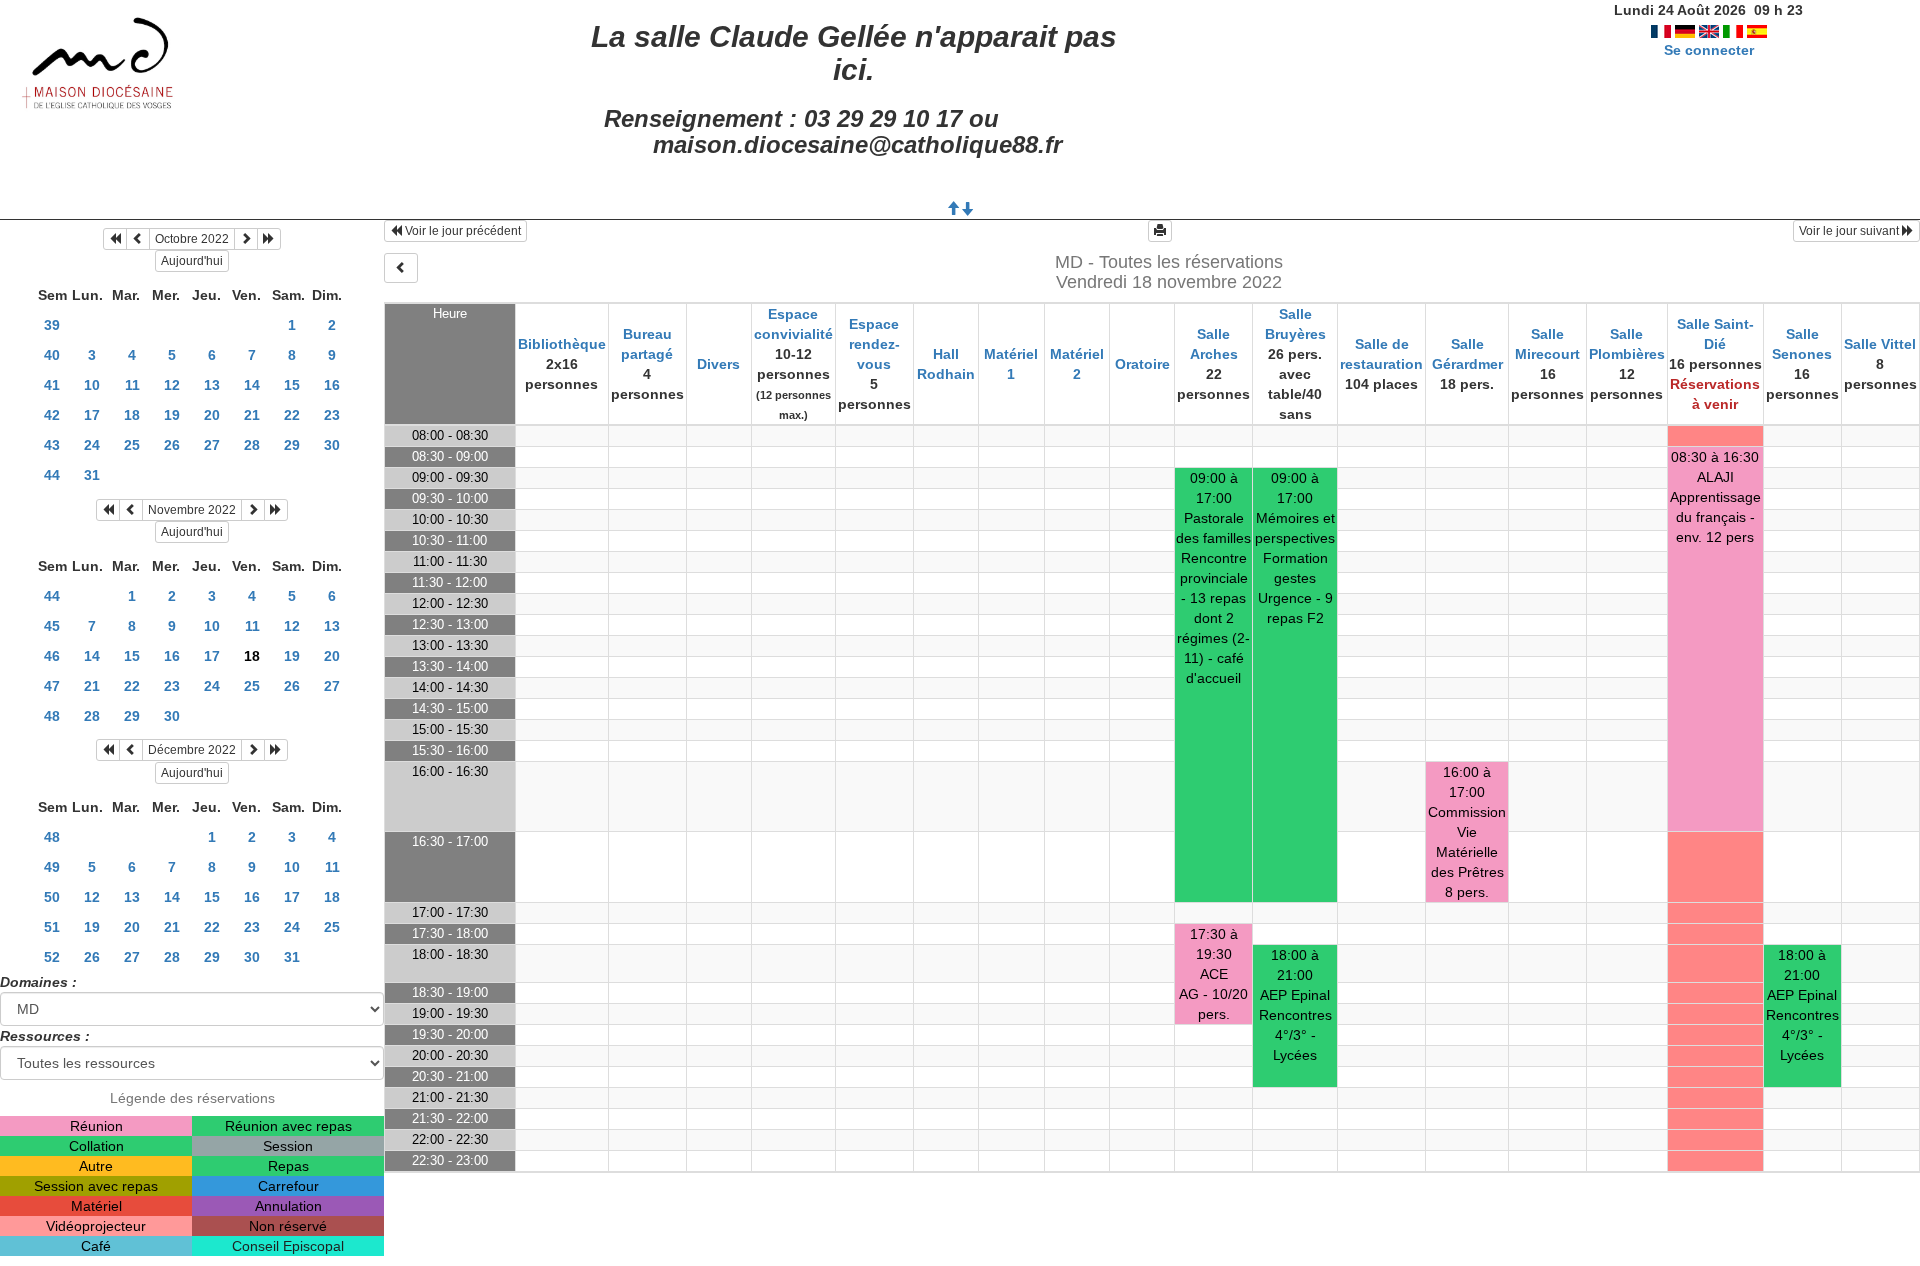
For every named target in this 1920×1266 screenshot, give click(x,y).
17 (92, 415)
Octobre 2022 (192, 239)
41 (52, 385)
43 (52, 445)
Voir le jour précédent (461, 231)
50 (52, 897)
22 (292, 415)
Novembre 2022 (192, 510)
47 (52, 686)
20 (212, 415)
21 (252, 415)
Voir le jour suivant (1850, 231)
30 (332, 445)
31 (92, 475)
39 (52, 325)
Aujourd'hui (192, 261)
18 (132, 415)
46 (52, 656)
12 (172, 385)
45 (52, 626)
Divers (718, 364)
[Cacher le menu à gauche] (401, 268)
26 (172, 445)
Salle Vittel (1880, 344)
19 (172, 415)
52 (52, 957)
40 (52, 355)
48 (52, 716)
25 (132, 445)
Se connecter (1709, 50)
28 (252, 445)
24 (92, 445)
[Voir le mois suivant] (246, 239)
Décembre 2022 (192, 750)
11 (132, 385)
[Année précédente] (115, 239)
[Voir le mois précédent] (138, 239)
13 (212, 385)
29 (292, 445)
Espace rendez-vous (874, 344)
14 (252, 385)
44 (52, 475)
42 (52, 415)
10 (92, 385)
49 (52, 867)
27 (212, 445)
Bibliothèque (562, 344)
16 (332, 385)
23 (332, 415)
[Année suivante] (269, 239)
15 (292, 385)
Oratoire (1142, 364)
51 (52, 927)
